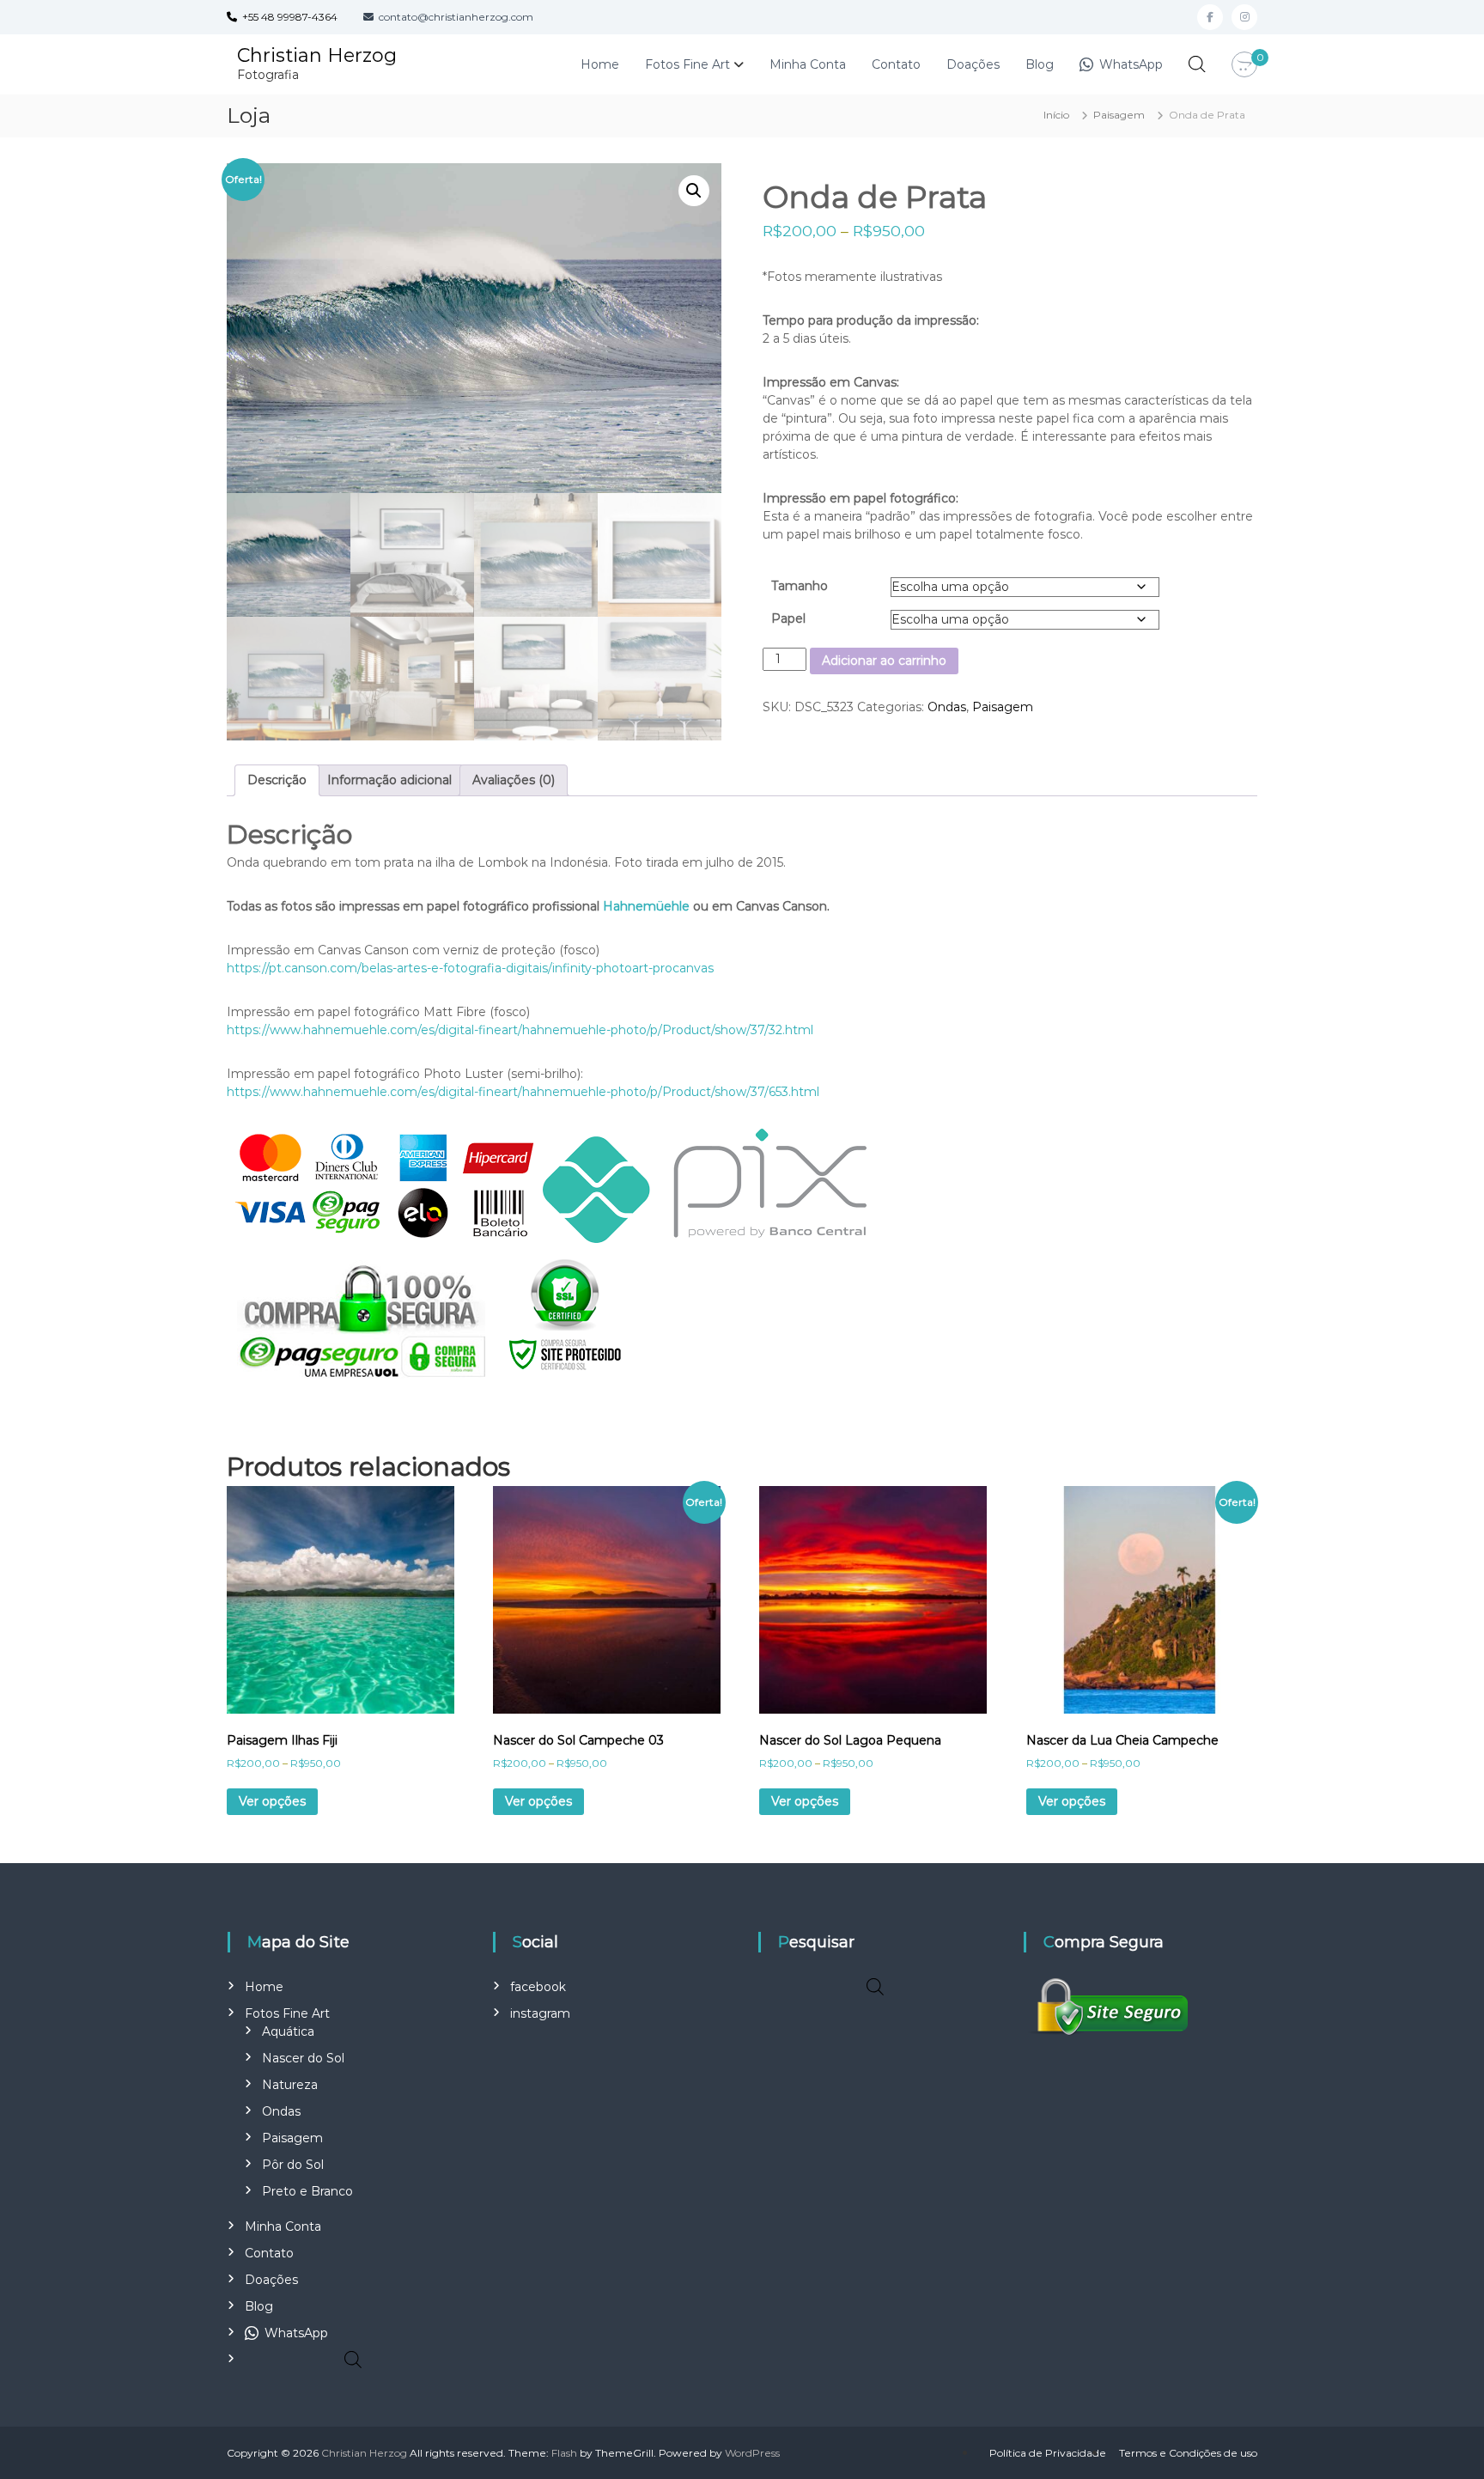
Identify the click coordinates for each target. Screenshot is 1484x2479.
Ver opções (272, 1801)
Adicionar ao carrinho (884, 661)
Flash (564, 2453)
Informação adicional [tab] (389, 780)
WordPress (752, 2453)
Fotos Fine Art (687, 64)
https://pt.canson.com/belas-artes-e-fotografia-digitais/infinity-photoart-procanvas (470, 968)
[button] (694, 191)
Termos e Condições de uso (1188, 2453)
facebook (538, 1987)
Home (600, 64)
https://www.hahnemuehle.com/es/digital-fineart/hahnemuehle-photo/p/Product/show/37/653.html (523, 1092)
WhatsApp (1129, 64)
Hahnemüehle (646, 906)
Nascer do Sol (303, 2058)
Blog (1040, 64)
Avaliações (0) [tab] (514, 780)
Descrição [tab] (277, 780)
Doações (973, 64)
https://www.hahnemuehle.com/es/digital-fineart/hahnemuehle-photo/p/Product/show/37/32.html (520, 1030)
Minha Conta (808, 64)
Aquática (288, 2031)
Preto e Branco (307, 2191)
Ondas (947, 707)
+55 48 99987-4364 (287, 17)
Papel (788, 618)
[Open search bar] (1197, 64)
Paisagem (1119, 115)
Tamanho (800, 586)
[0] (1244, 65)
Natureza (290, 2085)
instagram (540, 2013)
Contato (896, 64)
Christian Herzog (317, 55)
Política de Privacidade (1048, 2453)
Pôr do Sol (293, 2165)
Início (1056, 115)
